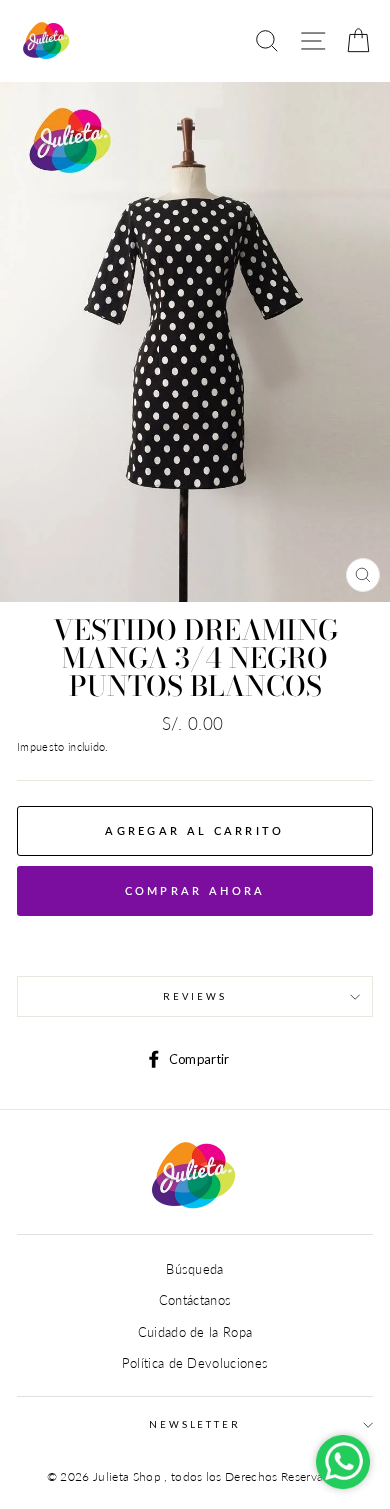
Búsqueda (195, 1269)
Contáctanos (195, 1300)
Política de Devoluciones (195, 1363)
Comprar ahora (195, 890)
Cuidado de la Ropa (195, 1332)
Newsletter (195, 1424)
